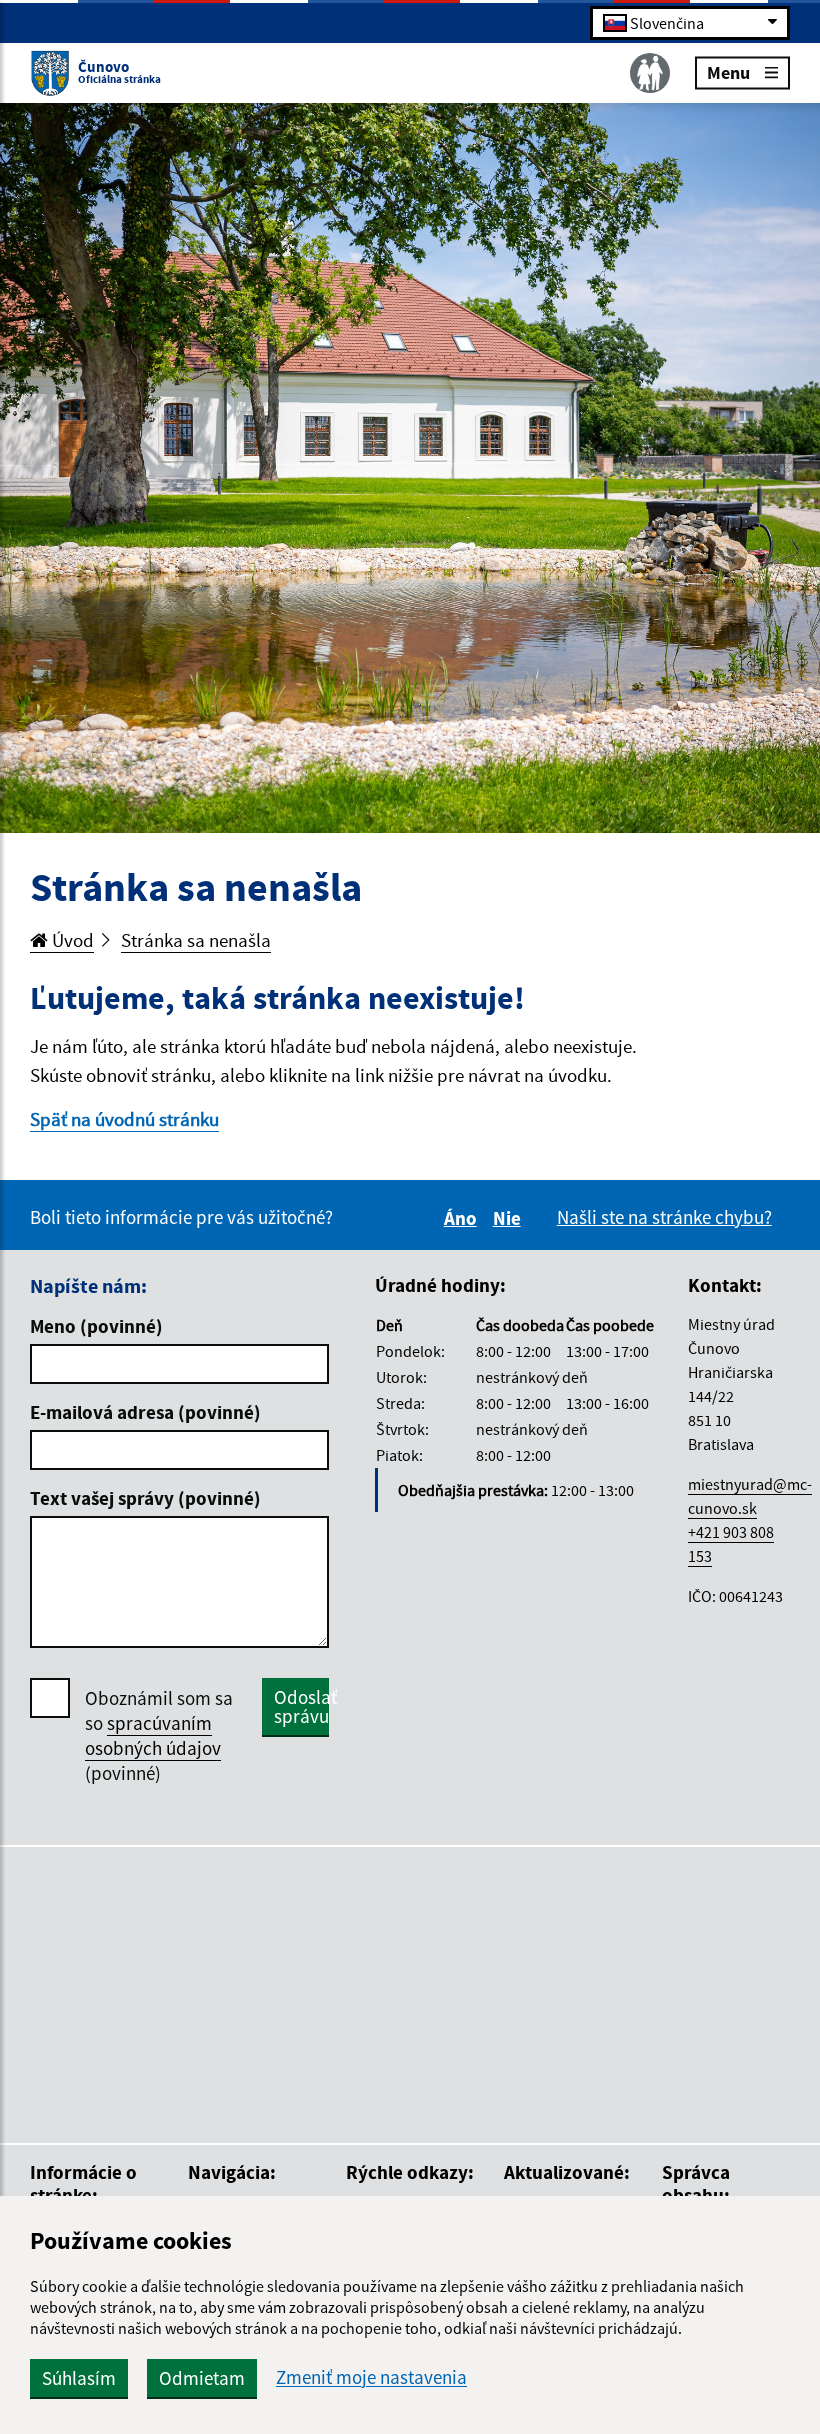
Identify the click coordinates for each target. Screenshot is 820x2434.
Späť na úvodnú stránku (124, 1119)
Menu (728, 71)
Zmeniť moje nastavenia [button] (371, 2377)
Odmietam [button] (202, 2378)
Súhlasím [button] (79, 2378)
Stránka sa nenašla (196, 940)
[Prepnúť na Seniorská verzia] (650, 73)
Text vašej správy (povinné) (145, 1498)
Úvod (71, 940)
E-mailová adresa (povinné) (145, 1412)
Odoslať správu (301, 1706)
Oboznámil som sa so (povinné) (159, 1735)
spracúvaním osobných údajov (153, 1735)
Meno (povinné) (96, 1326)
